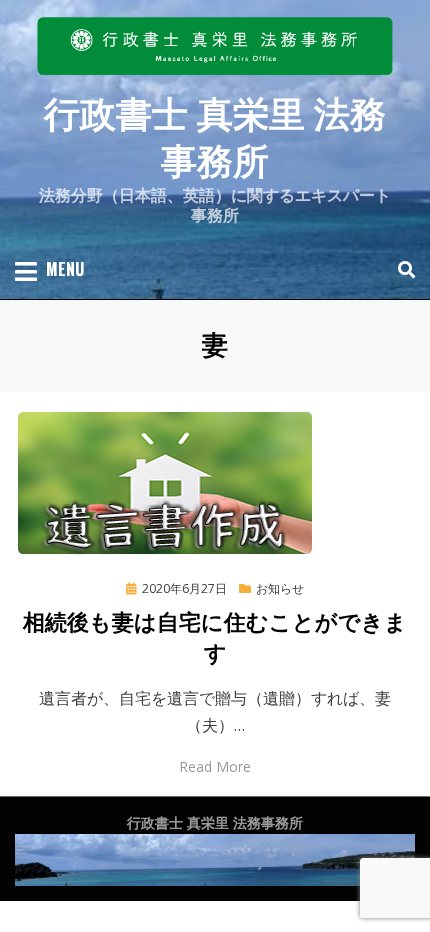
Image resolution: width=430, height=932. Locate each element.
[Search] (401, 270)
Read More (215, 766)
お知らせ (280, 588)
